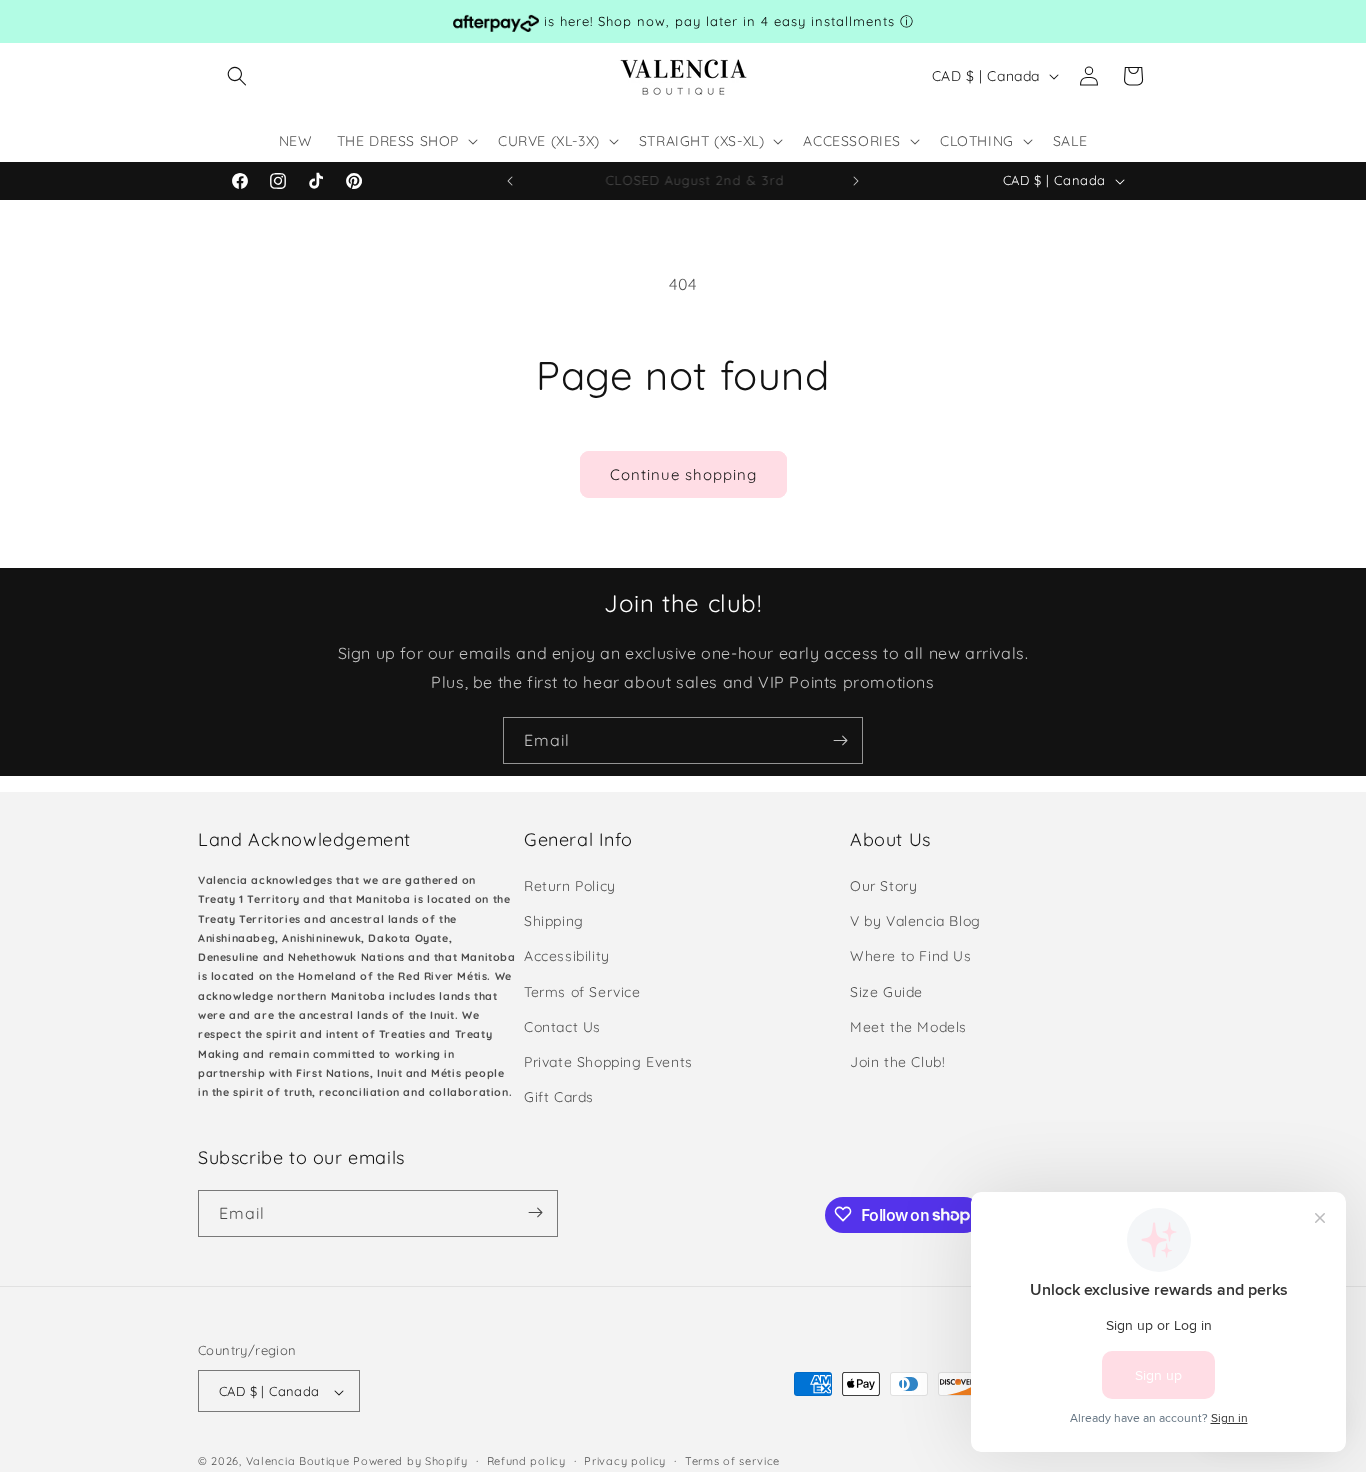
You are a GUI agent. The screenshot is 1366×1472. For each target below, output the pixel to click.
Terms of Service (582, 992)
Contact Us (562, 1027)
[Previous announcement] (510, 181)
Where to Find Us (911, 957)
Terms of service (732, 1461)
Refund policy (526, 1461)
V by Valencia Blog (915, 922)
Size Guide (886, 992)
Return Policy (570, 886)
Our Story (883, 886)
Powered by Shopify (410, 1462)
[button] (237, 76)
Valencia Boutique (298, 1462)
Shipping (554, 922)
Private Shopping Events (608, 1062)
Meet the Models (908, 1027)
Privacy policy (625, 1461)
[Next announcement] (856, 181)
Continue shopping (683, 474)
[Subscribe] (840, 740)
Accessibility (567, 957)
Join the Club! (897, 1062)
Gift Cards (559, 1098)
